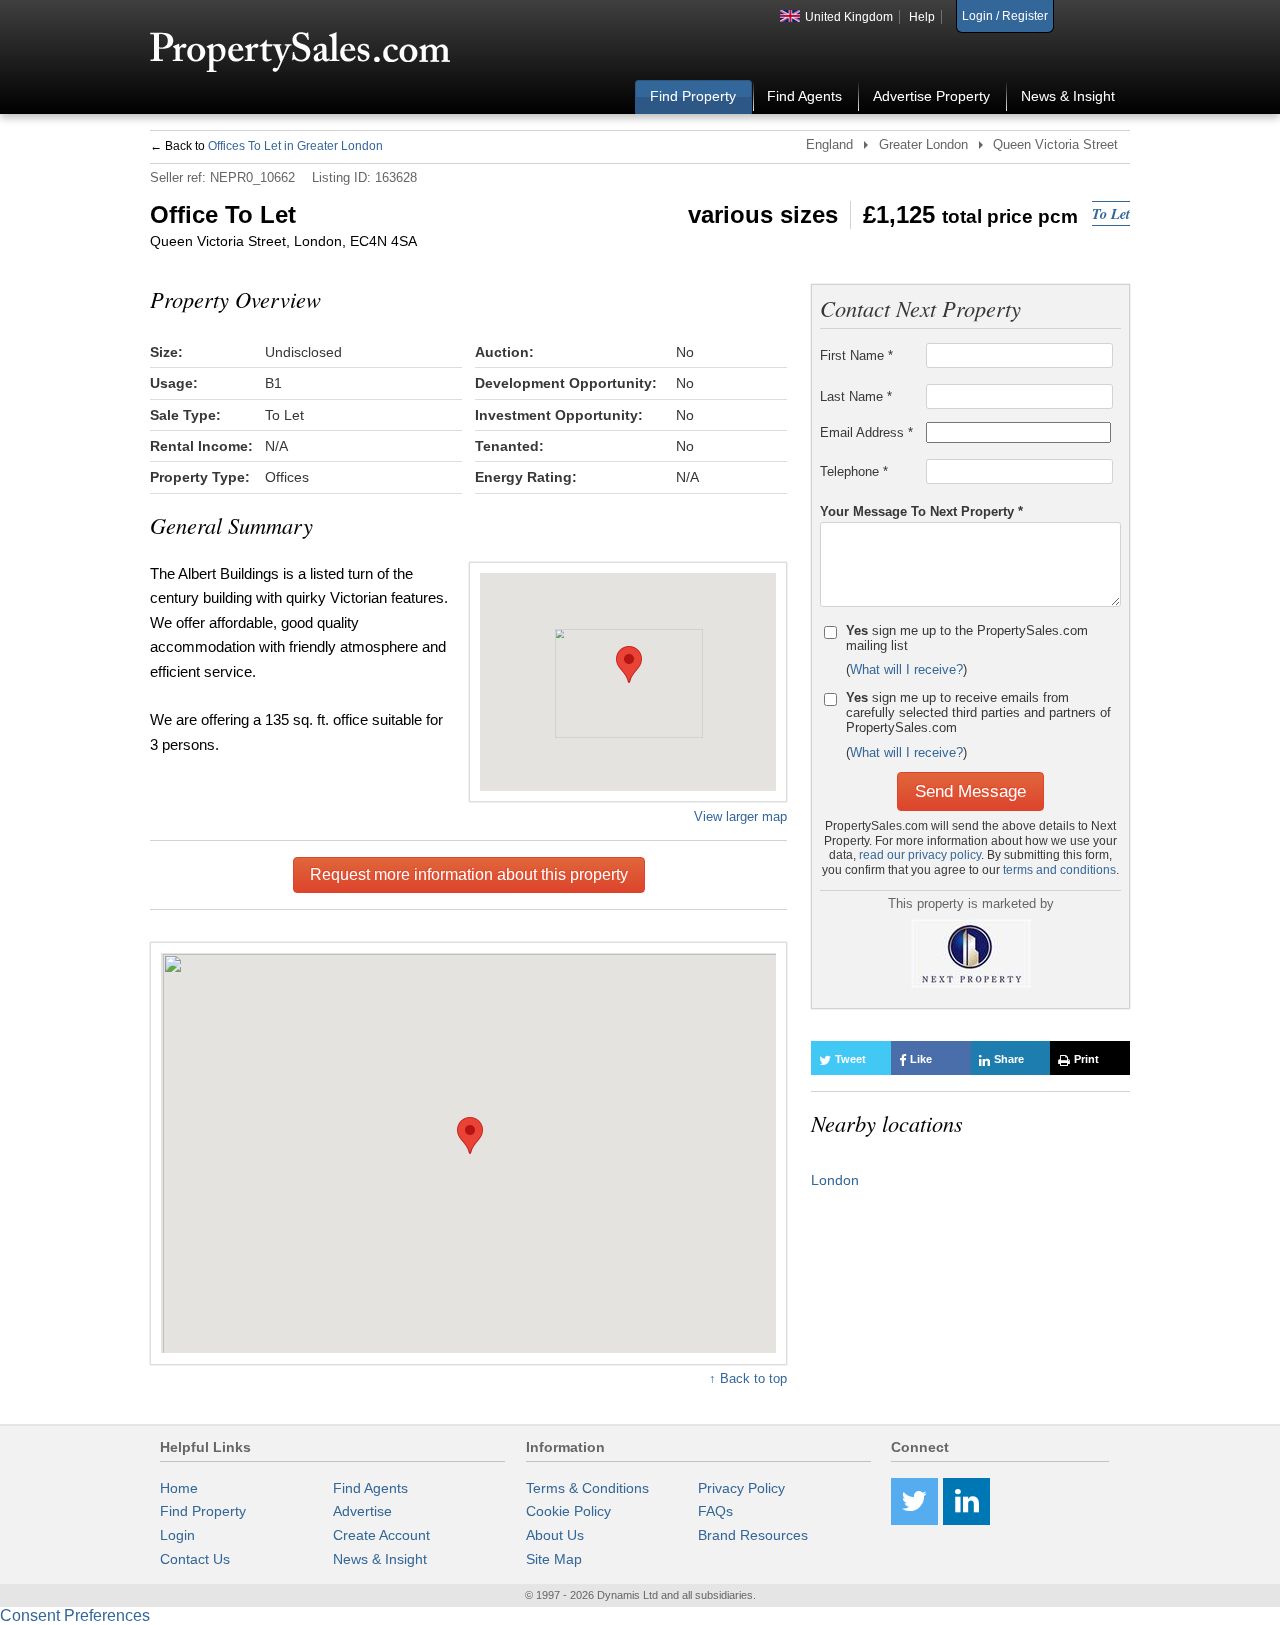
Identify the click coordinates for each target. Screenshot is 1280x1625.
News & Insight (1068, 96)
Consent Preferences (75, 1615)
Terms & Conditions (587, 1488)
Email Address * (866, 432)
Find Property (693, 96)
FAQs (715, 1511)
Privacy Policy (741, 1488)
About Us (555, 1535)
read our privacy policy (920, 855)
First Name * (856, 355)
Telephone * (854, 471)
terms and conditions (1059, 870)
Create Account (381, 1535)
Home (179, 1488)
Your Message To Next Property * (921, 511)
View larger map (740, 816)
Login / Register (1005, 16)
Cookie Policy (568, 1511)
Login (177, 1535)
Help (922, 17)
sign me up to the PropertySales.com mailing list (967, 638)
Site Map (554, 1559)
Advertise (362, 1511)
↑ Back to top (748, 1378)
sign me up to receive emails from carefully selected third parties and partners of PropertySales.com (978, 712)
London (835, 1180)
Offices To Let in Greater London (295, 146)
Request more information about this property (469, 874)
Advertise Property (931, 96)
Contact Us (195, 1559)
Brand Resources (753, 1535)
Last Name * (856, 396)
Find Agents (804, 96)
